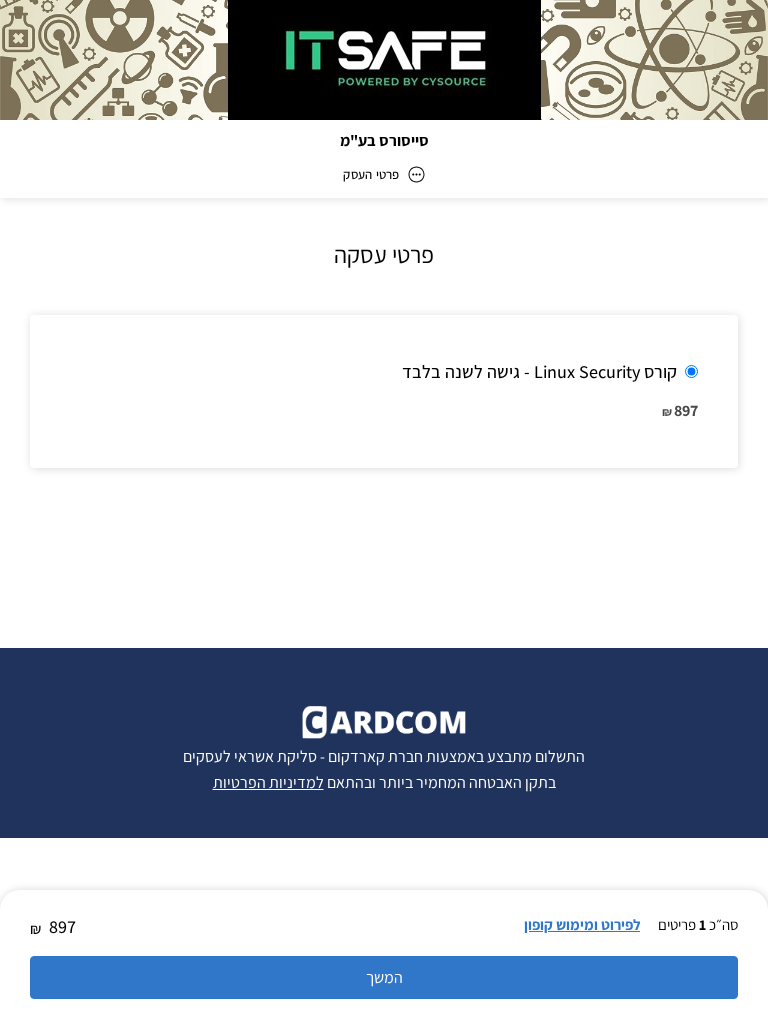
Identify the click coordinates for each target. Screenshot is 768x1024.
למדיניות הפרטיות (268, 782)
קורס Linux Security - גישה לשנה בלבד (539, 371)
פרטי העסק (371, 174)
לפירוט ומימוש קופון (582, 924)
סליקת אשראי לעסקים (250, 756)
